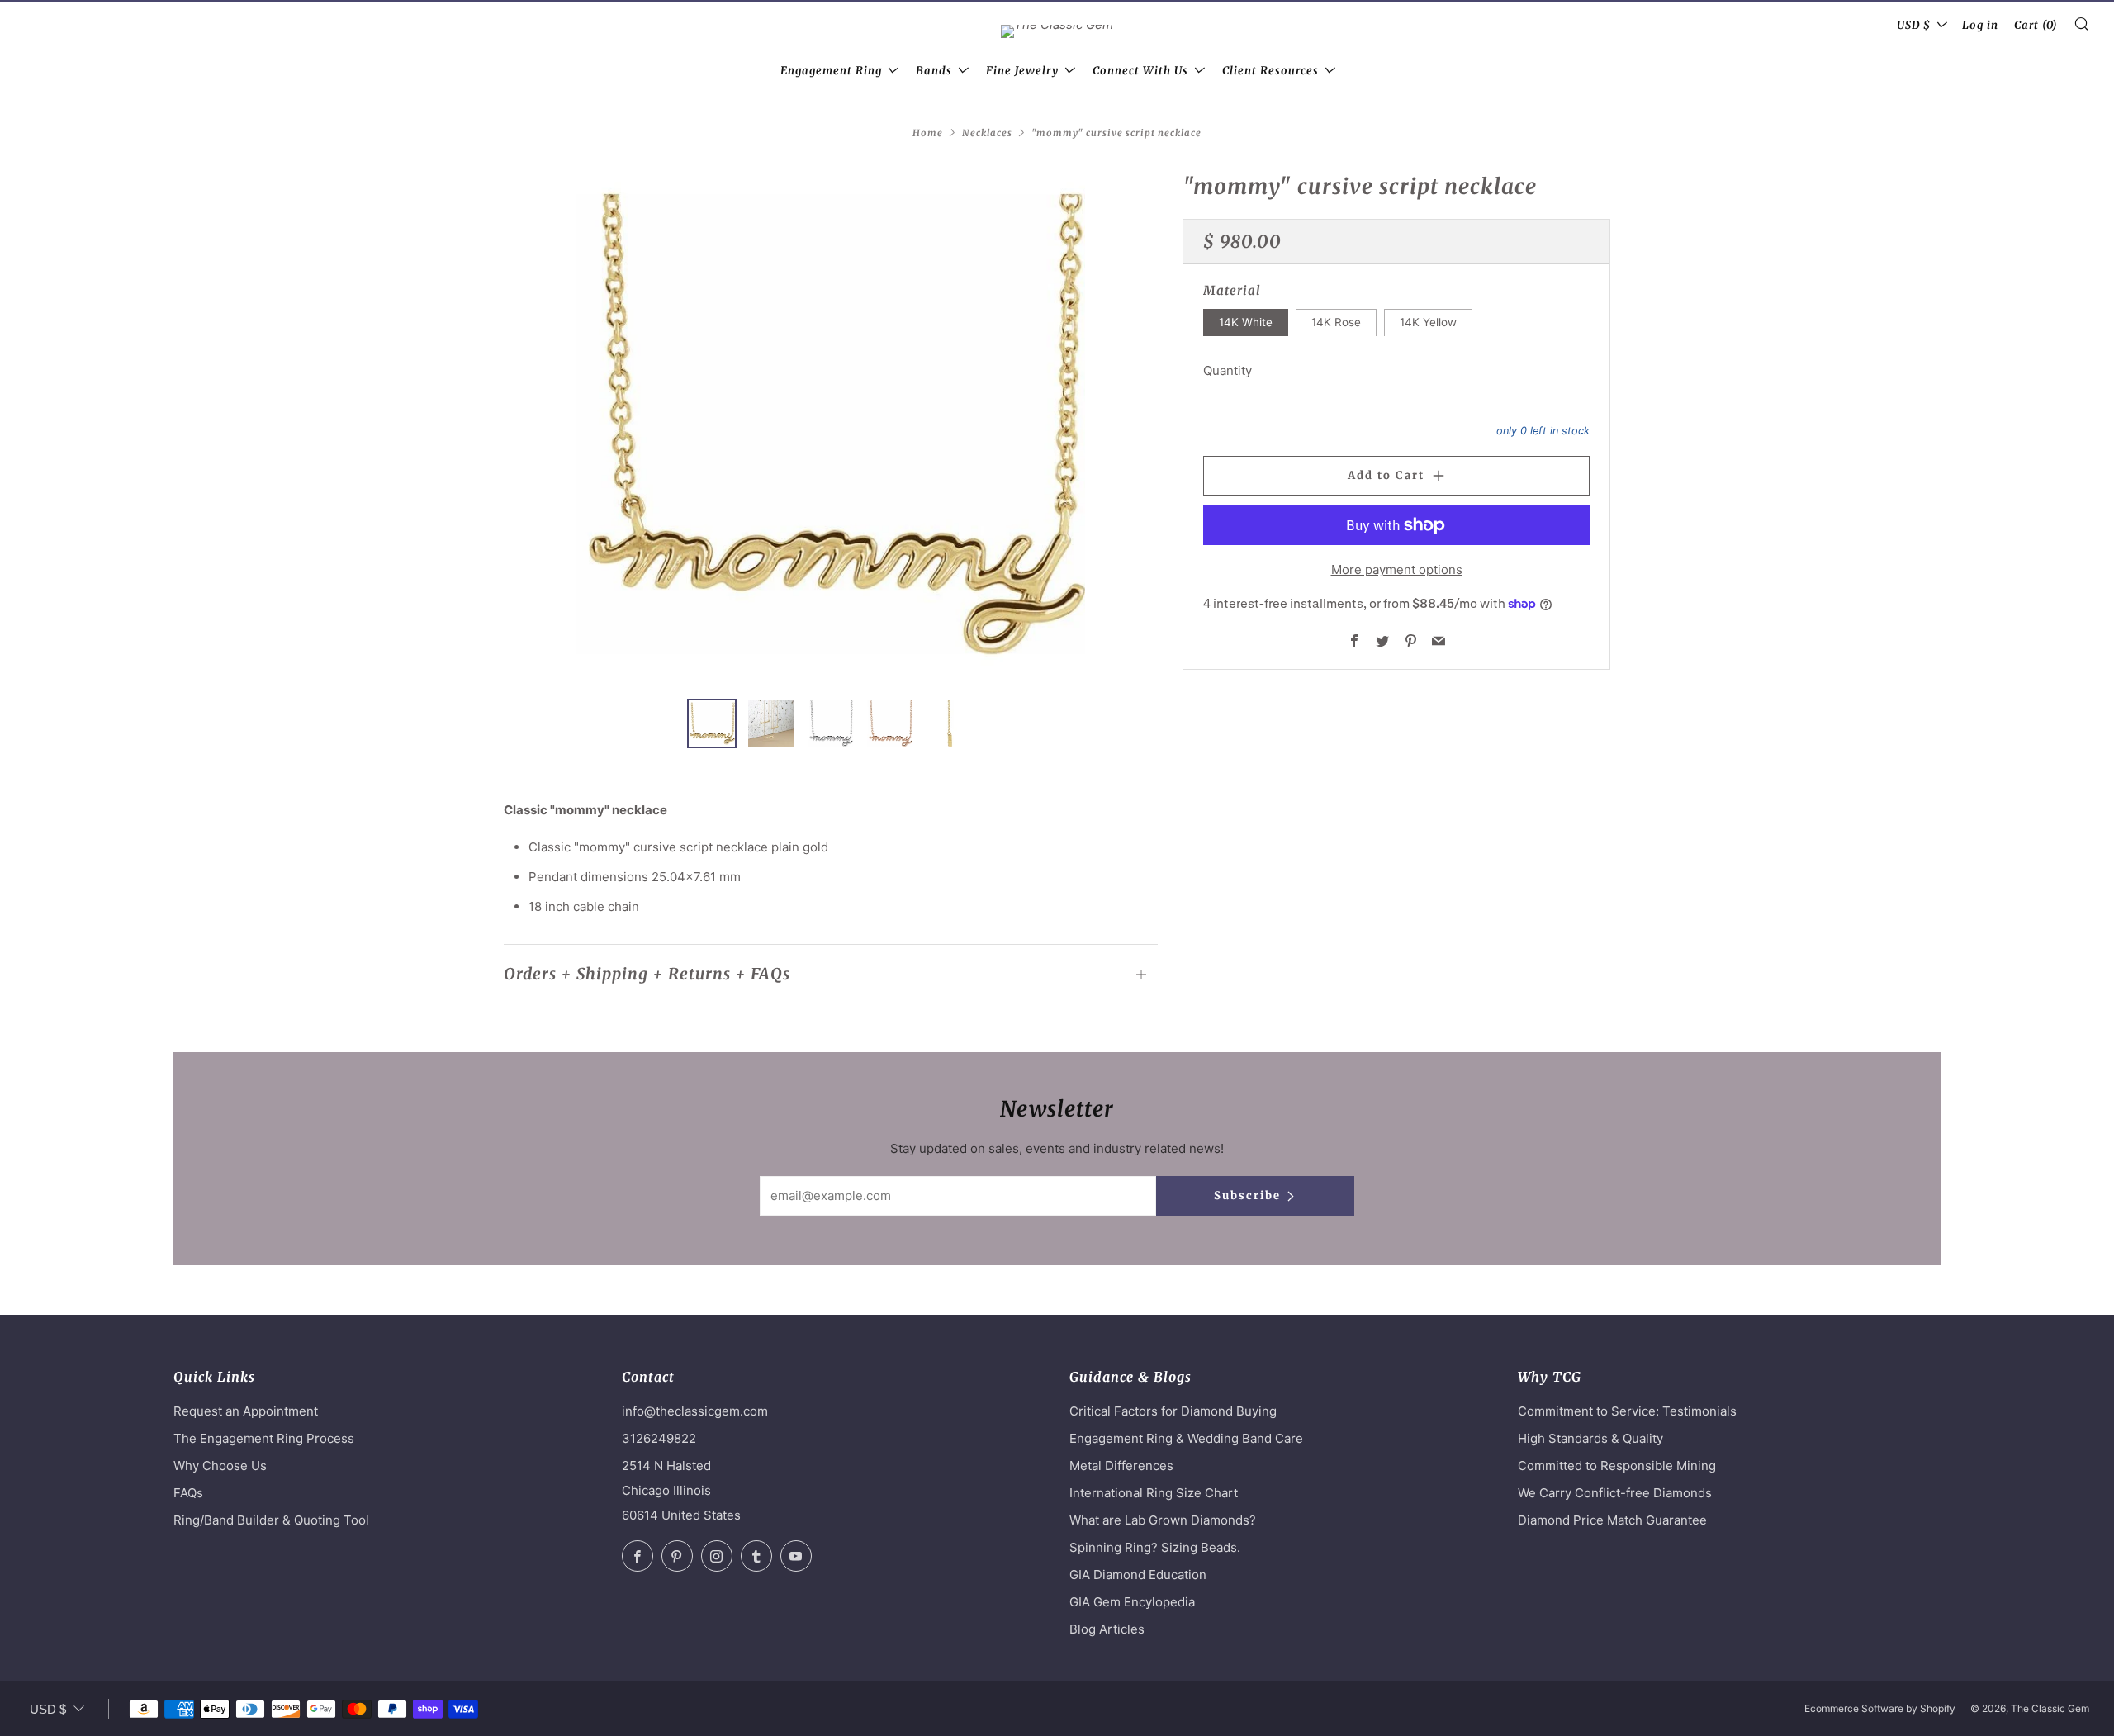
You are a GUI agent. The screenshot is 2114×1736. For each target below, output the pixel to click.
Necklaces (987, 133)
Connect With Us (1140, 71)
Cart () (2036, 25)
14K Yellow (1428, 322)
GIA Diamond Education (1138, 1575)
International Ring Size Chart (1154, 1493)
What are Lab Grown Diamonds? (1163, 1520)
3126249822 (659, 1438)
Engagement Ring (831, 71)
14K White (1246, 322)
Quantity (1228, 370)
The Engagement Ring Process (264, 1438)
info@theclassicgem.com (695, 1411)
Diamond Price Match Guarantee (1612, 1520)
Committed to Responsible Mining (1617, 1466)
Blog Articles (1107, 1629)
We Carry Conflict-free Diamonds (1615, 1493)
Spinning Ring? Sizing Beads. (1155, 1547)
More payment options (1397, 569)
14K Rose (1336, 322)
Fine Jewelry (1022, 71)
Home (928, 133)
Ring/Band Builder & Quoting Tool (271, 1520)
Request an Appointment (246, 1411)
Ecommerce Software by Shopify (1880, 1708)
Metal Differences (1121, 1466)
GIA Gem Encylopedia (1132, 1602)
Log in (1980, 25)
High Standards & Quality (1590, 1438)
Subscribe (1247, 1195)
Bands (934, 71)
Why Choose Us (220, 1466)
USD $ (1914, 25)
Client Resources (1270, 71)
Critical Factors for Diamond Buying (1173, 1411)
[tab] (712, 723)
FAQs (188, 1493)
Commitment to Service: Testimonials (1627, 1411)
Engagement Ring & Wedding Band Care (1186, 1438)
